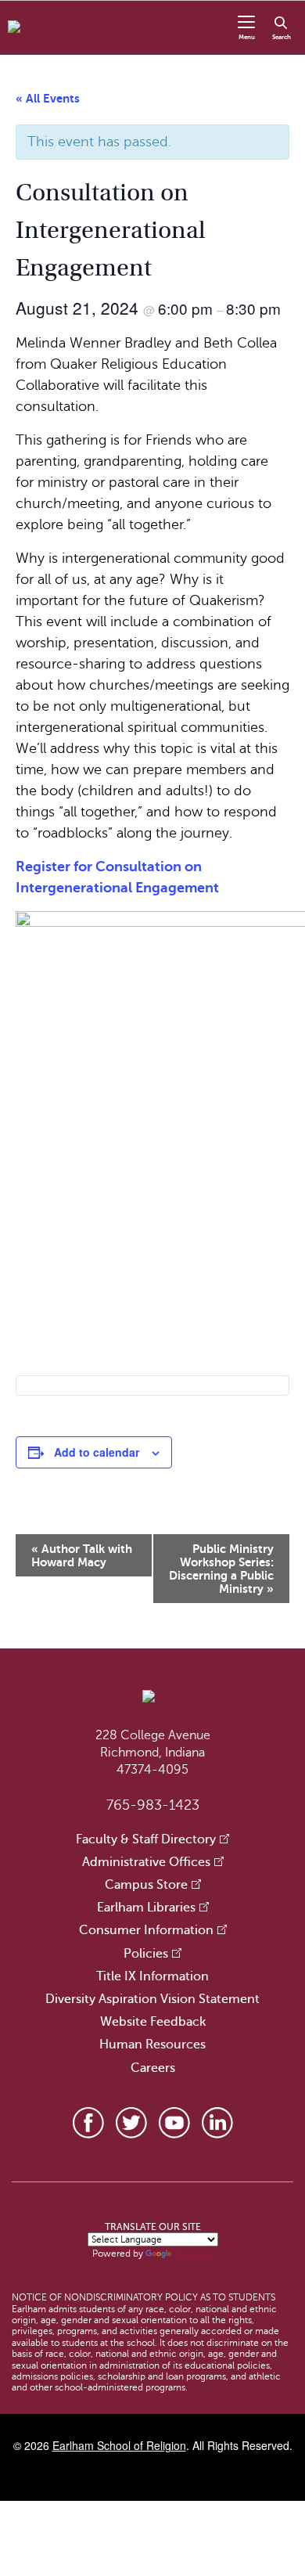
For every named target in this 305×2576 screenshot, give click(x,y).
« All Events (48, 98)
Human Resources (152, 2045)
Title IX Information (152, 1976)
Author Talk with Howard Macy (82, 1555)
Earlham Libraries (146, 1908)
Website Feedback (153, 2022)
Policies (146, 1954)
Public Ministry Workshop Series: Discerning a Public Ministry (221, 1569)
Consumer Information (146, 1930)
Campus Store (146, 1885)
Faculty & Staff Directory (146, 1839)
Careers (153, 2068)
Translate (194, 2254)
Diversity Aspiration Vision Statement (152, 1999)
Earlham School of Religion (119, 2445)
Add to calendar (97, 1452)
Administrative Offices (146, 1862)
